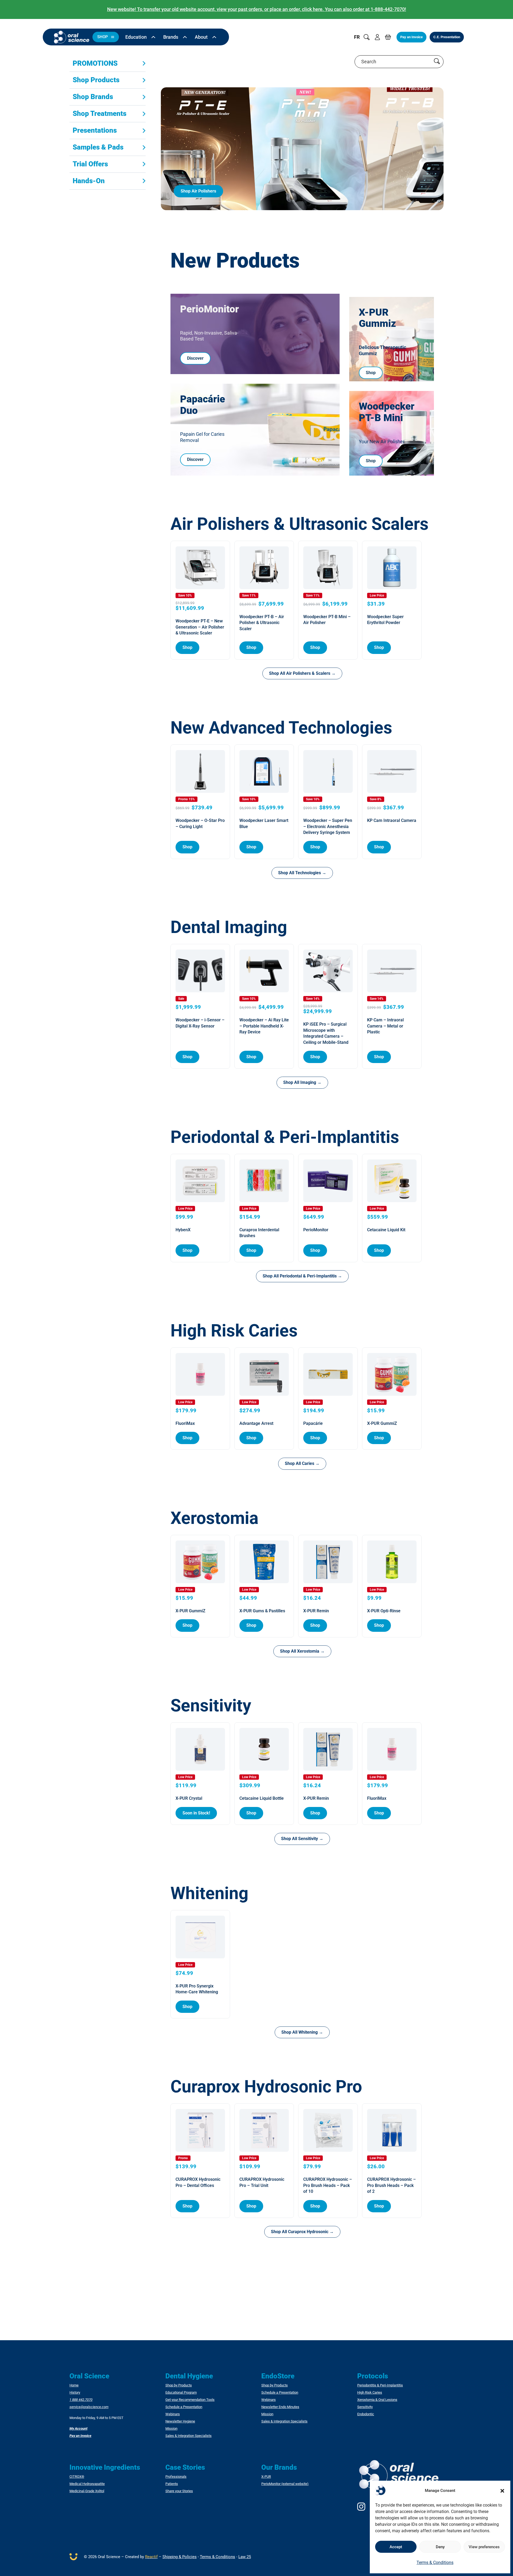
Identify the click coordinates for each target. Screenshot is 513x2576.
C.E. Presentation (447, 37)
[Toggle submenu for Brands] (185, 37)
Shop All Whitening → (302, 2032)
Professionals (176, 2477)
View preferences (484, 2547)
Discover (195, 358)
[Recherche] (367, 37)
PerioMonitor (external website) (285, 2484)
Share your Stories (179, 2491)
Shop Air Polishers (198, 191)
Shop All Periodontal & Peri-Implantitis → (302, 1276)
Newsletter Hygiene (180, 2421)
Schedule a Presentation (184, 2407)
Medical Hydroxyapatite (87, 2484)
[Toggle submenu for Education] (153, 37)
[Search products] (437, 62)
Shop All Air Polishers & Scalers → (302, 673)
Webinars (173, 2414)
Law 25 (245, 2557)
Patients (172, 2484)
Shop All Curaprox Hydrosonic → (302, 2232)
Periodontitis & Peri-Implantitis (380, 2385)
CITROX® (77, 2477)
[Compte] (377, 37)
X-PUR (266, 2477)
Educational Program (181, 2393)
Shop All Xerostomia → (302, 1651)
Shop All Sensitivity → (302, 1839)
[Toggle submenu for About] (214, 37)
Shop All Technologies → (302, 873)
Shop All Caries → (302, 1463)
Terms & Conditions (435, 2563)
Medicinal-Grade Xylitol (87, 2491)
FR (357, 37)
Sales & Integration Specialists (189, 2436)
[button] (502, 2491)
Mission (171, 2429)
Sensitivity (365, 2407)
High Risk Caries (370, 2393)
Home (74, 2385)
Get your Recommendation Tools (190, 2400)
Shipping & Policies (180, 2557)
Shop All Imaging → (302, 1082)
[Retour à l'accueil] (72, 37)
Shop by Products (179, 2385)
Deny (440, 2547)
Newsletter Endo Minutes (280, 2407)
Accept (396, 2547)
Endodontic (366, 2414)
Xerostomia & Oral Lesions (377, 2400)
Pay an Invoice (411, 37)
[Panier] (388, 37)
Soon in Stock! (196, 1813)
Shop (371, 373)
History (75, 2393)
